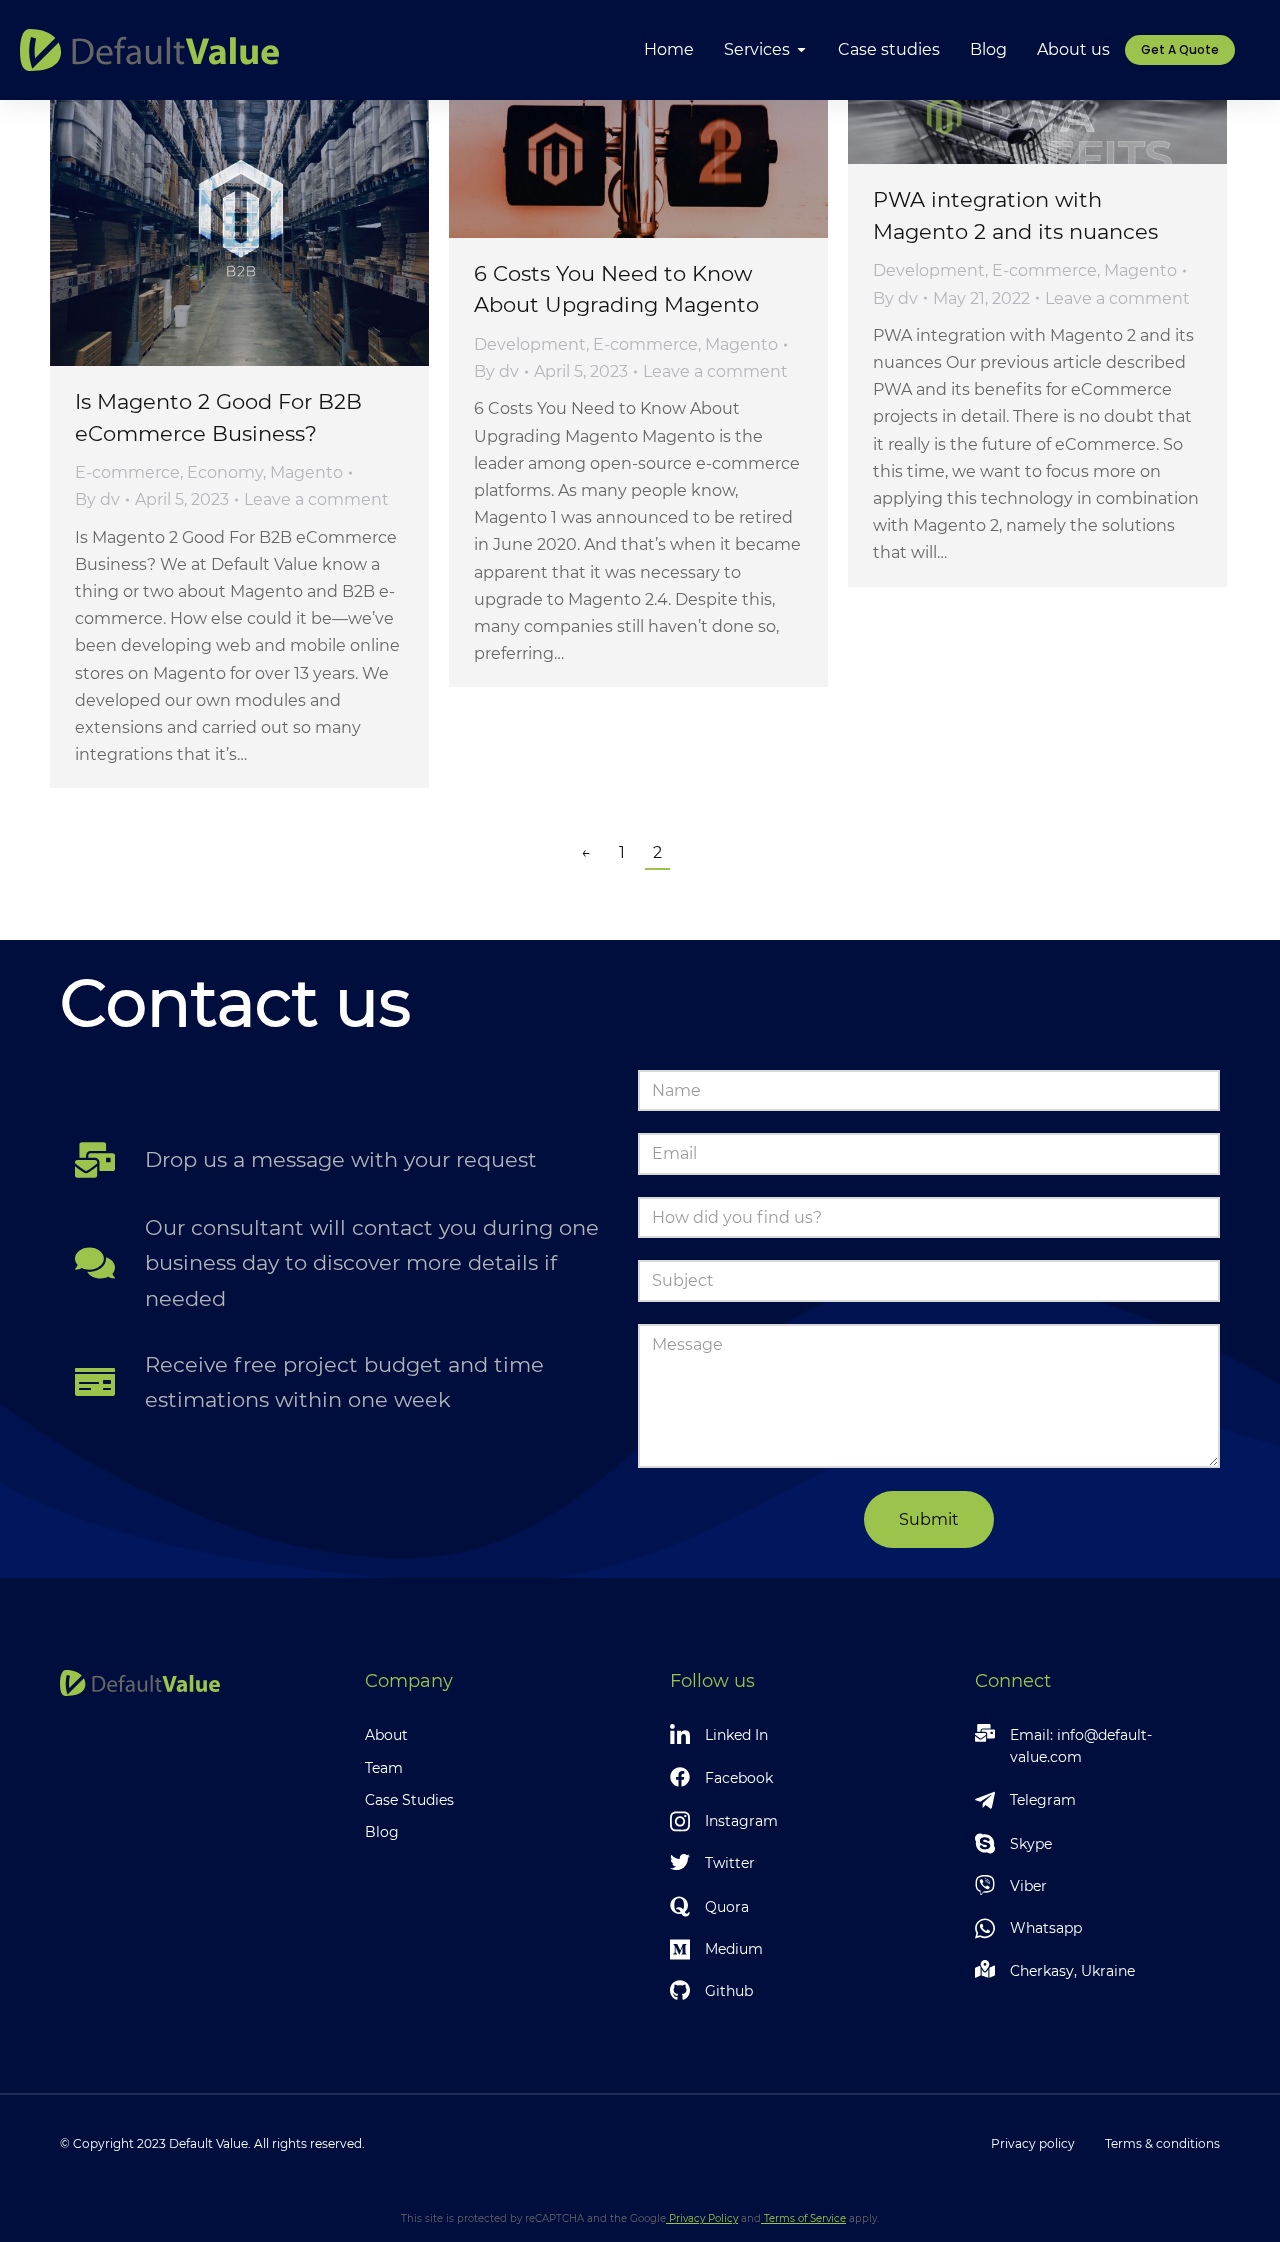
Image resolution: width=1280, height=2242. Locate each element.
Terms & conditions (1162, 2143)
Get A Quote (1180, 49)
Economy (225, 472)
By (97, 499)
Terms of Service (803, 2218)
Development (530, 344)
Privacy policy (1033, 2143)
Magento (306, 472)
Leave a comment (316, 499)
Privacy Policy (702, 2218)
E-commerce (127, 472)
